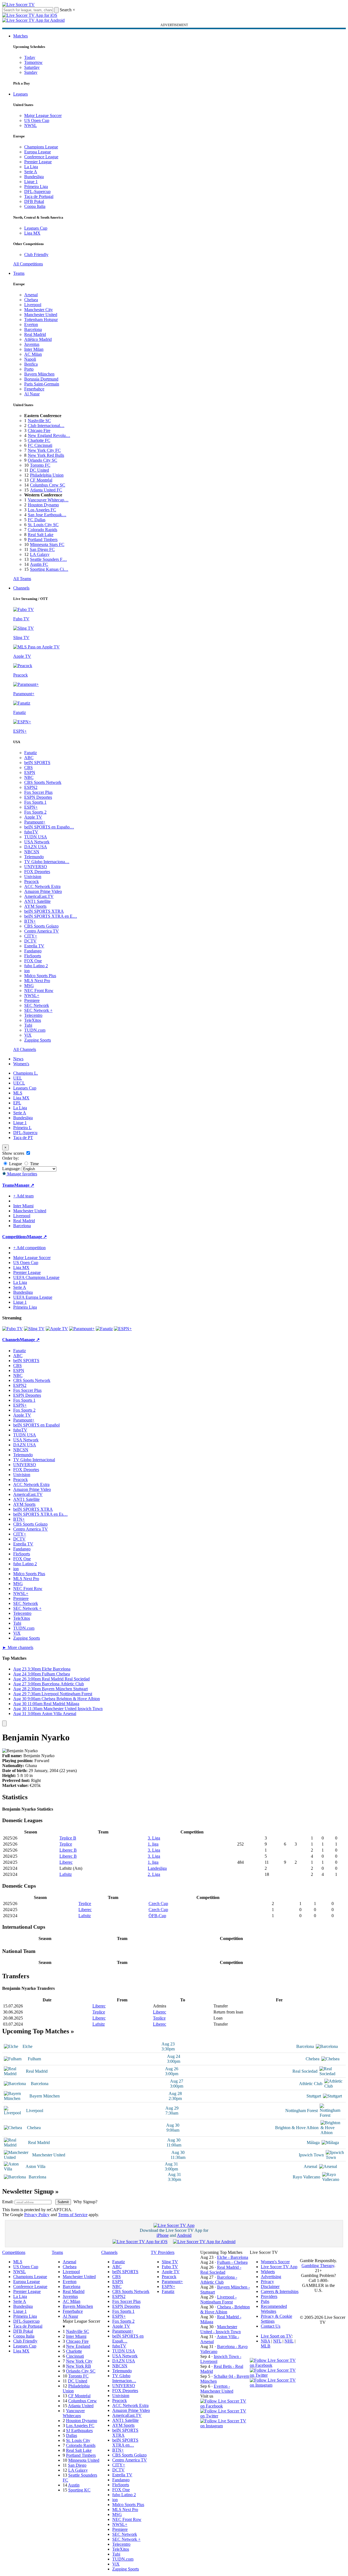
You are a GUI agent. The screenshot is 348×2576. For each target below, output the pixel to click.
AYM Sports (35, 906)
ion (27, 971)
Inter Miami (76, 2336)
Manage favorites (22, 1174)
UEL (18, 1078)
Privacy (267, 2282)
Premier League (38, 162)
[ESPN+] (123, 1329)
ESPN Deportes (38, 797)
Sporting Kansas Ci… (49, 569)
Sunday (31, 72)
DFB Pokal (34, 201)
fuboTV (31, 832)
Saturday (32, 67)
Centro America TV (42, 931)
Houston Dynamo (43, 505)
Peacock (31, 881)
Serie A (31, 172)
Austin (74, 2485)
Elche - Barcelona (233, 2257)
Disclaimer (270, 2286)
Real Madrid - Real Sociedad (221, 2270)
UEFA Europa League (33, 1297)
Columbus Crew (83, 2401)
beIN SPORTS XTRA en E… (51, 916)
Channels (21, 588)
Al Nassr (32, 394)
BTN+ (30, 921)
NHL (289, 2341)
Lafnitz (66, 1874)
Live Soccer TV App (279, 2267)
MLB (266, 2346)
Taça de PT (23, 1138)
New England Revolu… (49, 435)
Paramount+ (35, 822)
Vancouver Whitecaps (74, 2413)
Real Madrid (35, 334)
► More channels (18, 1647)
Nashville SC (39, 421)
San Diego (77, 2465)
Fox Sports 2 (35, 812)
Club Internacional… (46, 426)
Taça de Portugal (39, 196)
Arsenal (31, 295)
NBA (265, 2341)
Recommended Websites (274, 2309)
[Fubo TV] (13, 1329)
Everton (31, 324)
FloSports (33, 956)
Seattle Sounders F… (48, 559)
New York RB (79, 2366)
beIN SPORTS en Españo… (49, 827)
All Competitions (28, 264)
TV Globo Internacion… (124, 2378)
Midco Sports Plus (40, 976)
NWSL (31, 125)
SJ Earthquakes (79, 2430)
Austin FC (39, 564)
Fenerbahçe (34, 389)
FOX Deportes (37, 872)
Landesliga (157, 1868)
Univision (33, 877)
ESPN (30, 772)
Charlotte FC (39, 440)
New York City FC (44, 450)
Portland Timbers (43, 540)
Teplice (66, 1844)
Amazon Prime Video (43, 891)
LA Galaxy (40, 554)
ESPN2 (31, 787)
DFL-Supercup (37, 191)
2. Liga (154, 1874)
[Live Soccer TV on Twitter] (225, 2416)
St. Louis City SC (43, 525)
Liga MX (32, 233)
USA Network (37, 842)
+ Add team (23, 1196)
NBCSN (32, 852)
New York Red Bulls (46, 455)
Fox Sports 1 (35, 802)
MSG (29, 986)
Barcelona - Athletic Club (219, 2280)
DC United (39, 470)
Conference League (41, 157)
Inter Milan (34, 349)
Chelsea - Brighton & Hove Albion (225, 2309)
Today (30, 57)
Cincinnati (75, 2356)
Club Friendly (36, 255)
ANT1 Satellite (37, 901)
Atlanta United (81, 2406)
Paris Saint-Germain (42, 384)
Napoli (30, 359)
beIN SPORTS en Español (36, 1425)
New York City (79, 2361)
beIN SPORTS (37, 763)
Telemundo (34, 857)
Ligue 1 (31, 182)
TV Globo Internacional (34, 1460)
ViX (28, 1035)
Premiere (32, 1000)
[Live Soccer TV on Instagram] (225, 2426)
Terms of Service (73, 2215)
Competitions (15, 1237)
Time (34, 1164)
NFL (277, 2341)
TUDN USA (36, 837)
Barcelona (33, 329)
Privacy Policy (37, 2215)
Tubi (28, 1025)
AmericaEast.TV (39, 896)
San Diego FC (42, 549)
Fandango (33, 951)
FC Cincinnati (40, 445)
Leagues (20, 94)
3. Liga (154, 1838)
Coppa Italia (35, 206)
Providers (269, 2296)
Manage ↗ (24, 1185)
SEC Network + (38, 1010)
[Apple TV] (57, 1329)
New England (78, 2346)
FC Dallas (37, 520)
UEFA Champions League (36, 1277)
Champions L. (26, 1073)
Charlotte (74, 2351)
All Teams (22, 579)
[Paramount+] (82, 1329)
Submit (63, 2202)
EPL (17, 1103)
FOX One (33, 961)
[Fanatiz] (104, 1329)
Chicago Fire (39, 430)
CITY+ (31, 936)
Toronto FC (40, 465)
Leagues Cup (36, 228)
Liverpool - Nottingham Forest (218, 2299)
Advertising (271, 2277)
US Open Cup (37, 120)
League (15, 1164)
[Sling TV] (34, 1329)
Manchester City (39, 310)
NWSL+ (32, 995)
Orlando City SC (43, 460)
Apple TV (33, 817)
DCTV (30, 941)
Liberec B (68, 1850)
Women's (21, 1064)
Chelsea (31, 300)
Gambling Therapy (318, 2266)
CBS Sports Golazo (41, 926)
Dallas (72, 2435)
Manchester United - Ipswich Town (220, 2329)
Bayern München (39, 374)
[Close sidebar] (4, 1723)
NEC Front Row (39, 991)
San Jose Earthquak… (47, 515)
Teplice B (68, 1838)
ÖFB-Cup (157, 1916)
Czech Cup (158, 1904)
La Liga (31, 167)
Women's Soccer (275, 2262)
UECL (19, 1083)
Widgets (268, 2272)
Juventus (32, 344)
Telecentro (33, 1015)
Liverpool (33, 305)
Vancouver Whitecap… (48, 500)
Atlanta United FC (46, 490)
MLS (18, 1093)
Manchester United (41, 315)
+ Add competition (29, 1248)
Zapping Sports (38, 1040)
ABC (29, 758)
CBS (28, 767)
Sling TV (170, 2262)
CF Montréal (41, 480)
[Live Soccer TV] (18, 5)
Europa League (38, 152)
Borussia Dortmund (41, 379)
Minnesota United (84, 2460)
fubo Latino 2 (36, 966)
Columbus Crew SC (48, 485)
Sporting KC (79, 2490)
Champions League (41, 147)
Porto (29, 369)
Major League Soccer (43, 116)
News (18, 1059)
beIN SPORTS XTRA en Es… (40, 1514)
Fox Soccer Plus (38, 792)
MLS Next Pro (37, 981)
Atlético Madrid (38, 339)
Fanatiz (31, 753)
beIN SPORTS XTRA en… (125, 2443)
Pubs (265, 2301)
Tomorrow (33, 62)
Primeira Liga (36, 187)
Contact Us (271, 2326)
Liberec (66, 1862)
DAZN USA (36, 847)
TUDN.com (35, 1030)
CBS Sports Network (43, 782)
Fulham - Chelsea (232, 2262)
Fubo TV (170, 2267)
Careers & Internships (280, 2291)
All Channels (25, 1049)
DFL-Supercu (25, 1133)
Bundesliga (34, 177)
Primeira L (22, 1128)
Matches (20, 36)
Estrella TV (34, 946)
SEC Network (37, 1005)
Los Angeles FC (42, 510)
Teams (19, 273)
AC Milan (33, 354)
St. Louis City (78, 2440)
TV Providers (163, 2252)
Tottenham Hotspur (41, 320)
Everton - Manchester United (217, 2389)
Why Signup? (85, 2202)
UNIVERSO (36, 867)
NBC (29, 777)
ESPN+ (31, 807)
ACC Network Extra (42, 886)
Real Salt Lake (41, 535)
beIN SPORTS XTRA (44, 911)
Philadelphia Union (47, 475)
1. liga (153, 1844)
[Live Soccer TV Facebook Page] (225, 2406)
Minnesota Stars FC (47, 544)
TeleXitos (33, 1020)
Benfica (31, 364)
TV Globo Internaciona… (47, 862)
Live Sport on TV (276, 2336)
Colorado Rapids (43, 530)
